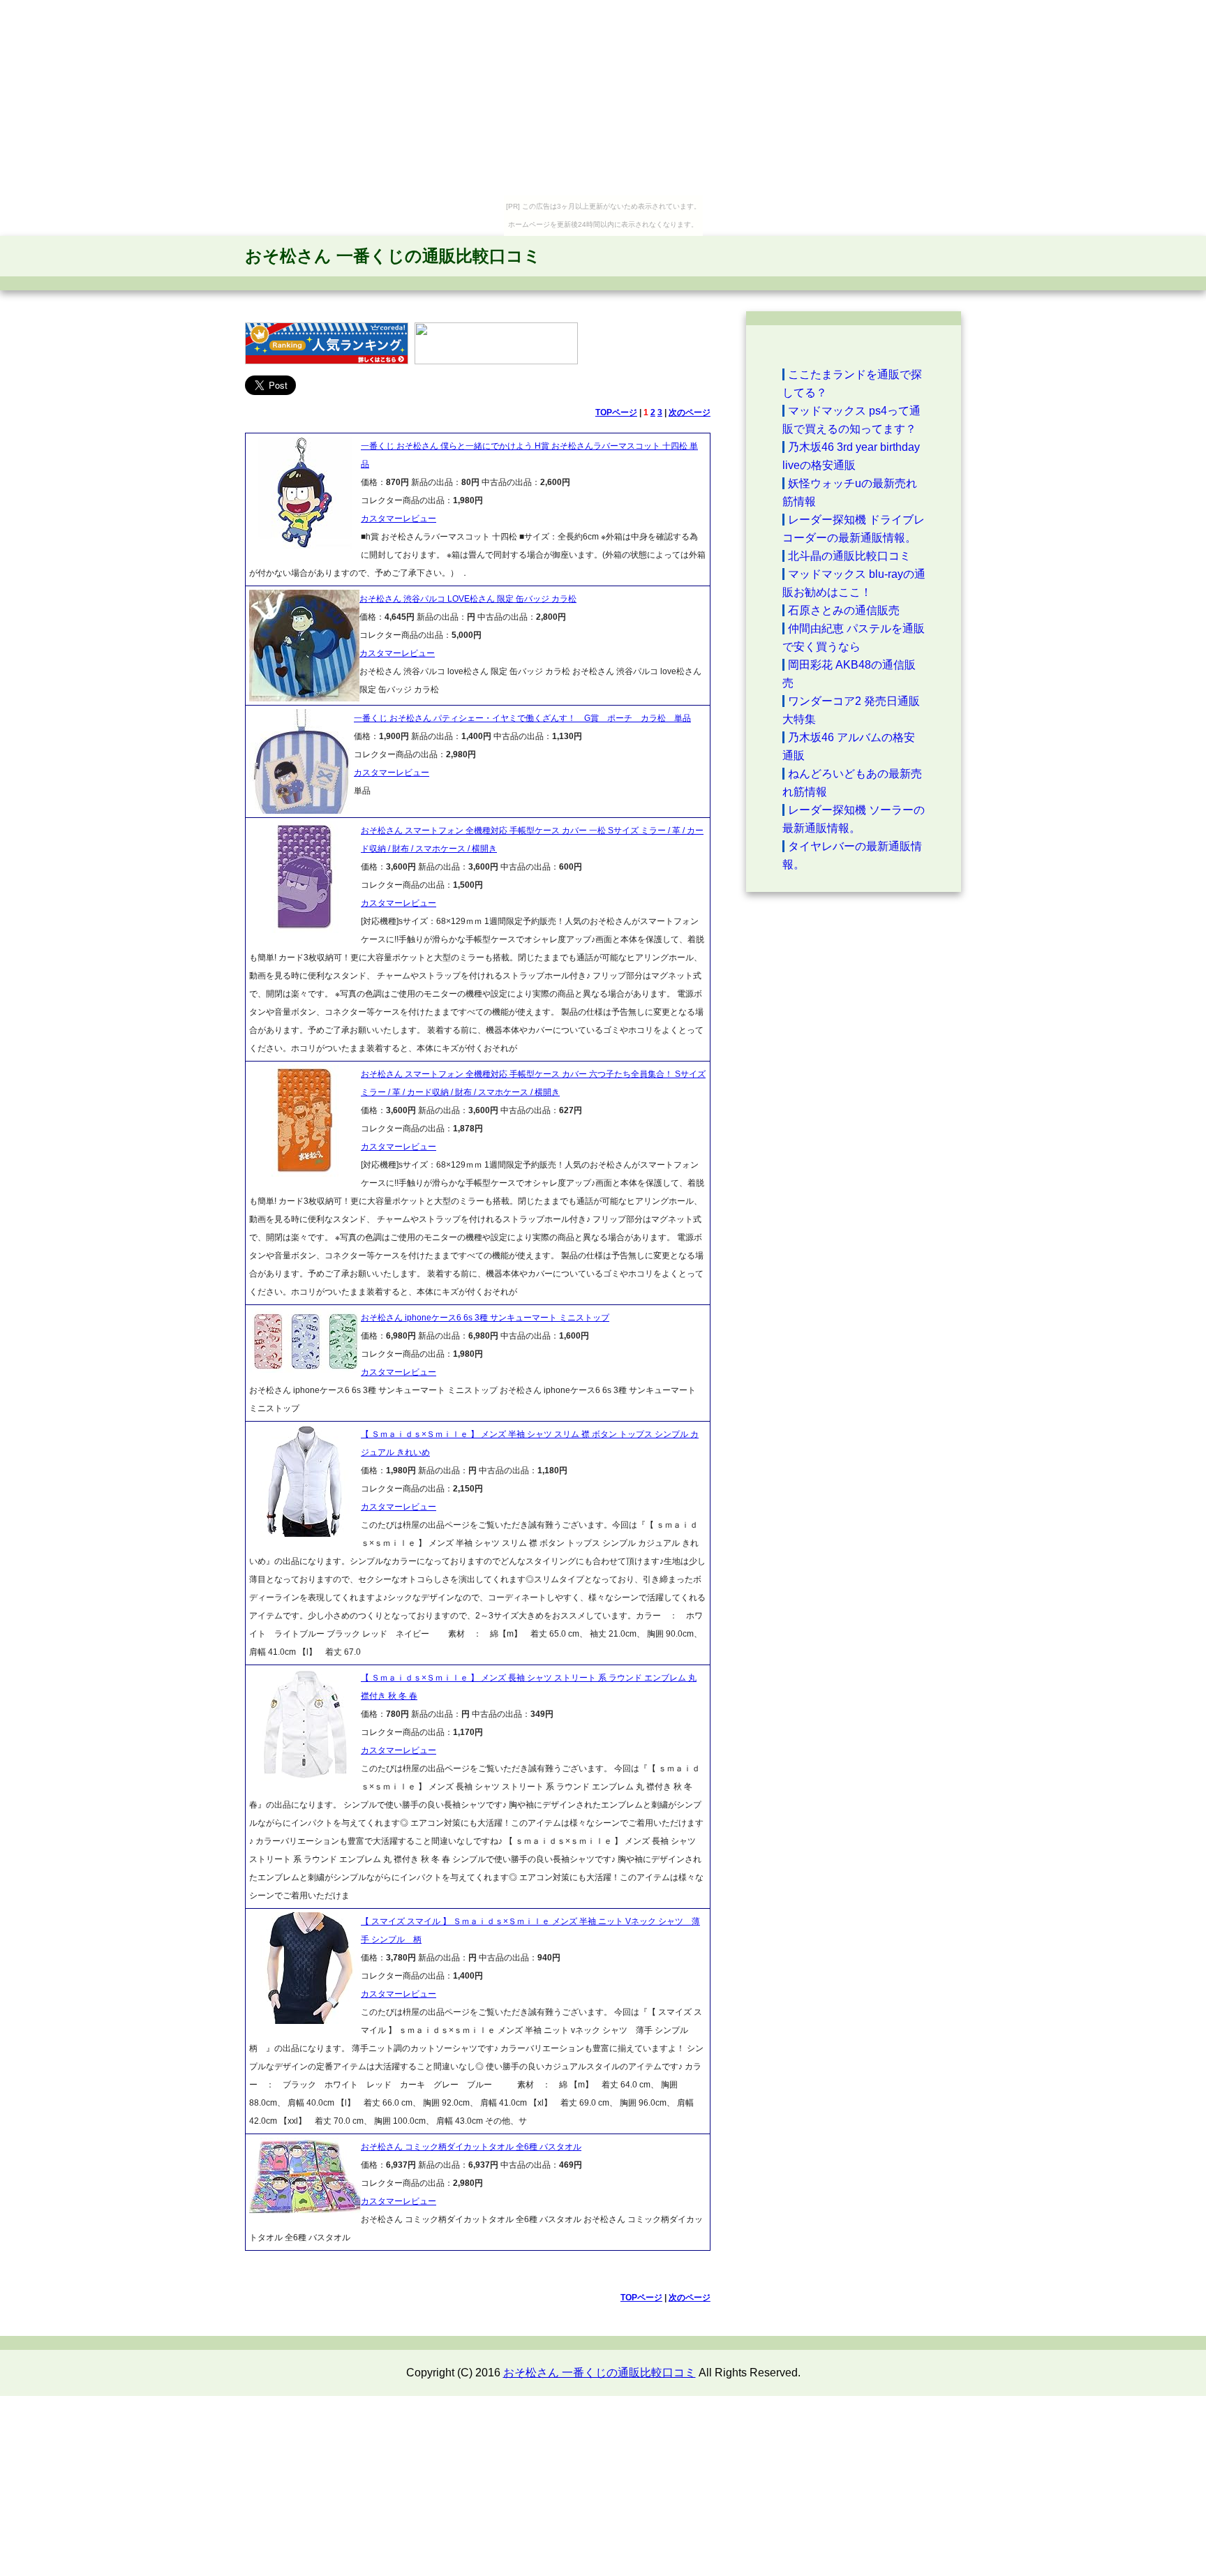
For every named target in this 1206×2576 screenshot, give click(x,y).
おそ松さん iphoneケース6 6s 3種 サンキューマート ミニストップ (485, 1318)
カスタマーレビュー (399, 519)
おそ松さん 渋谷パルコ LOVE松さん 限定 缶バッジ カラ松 (468, 599)
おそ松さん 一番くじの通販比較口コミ (393, 256)
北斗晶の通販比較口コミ (849, 556)
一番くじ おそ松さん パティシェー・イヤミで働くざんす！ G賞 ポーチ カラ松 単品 (522, 718)
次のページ (690, 412)
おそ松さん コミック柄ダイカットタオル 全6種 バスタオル (471, 2147)
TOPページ (616, 412)
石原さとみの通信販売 (844, 610)
